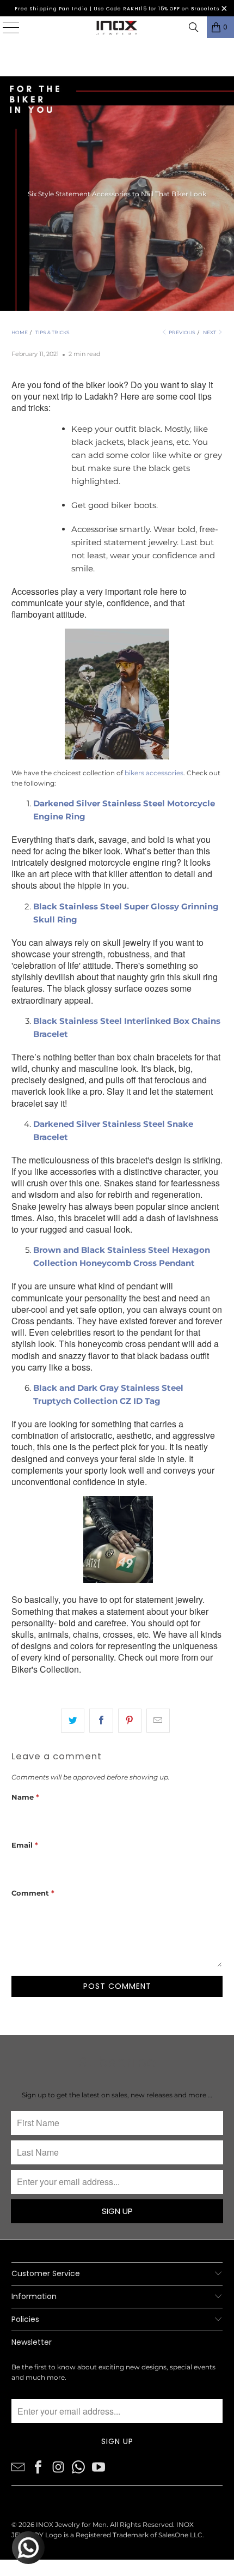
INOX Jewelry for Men (71, 2524)
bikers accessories (154, 773)
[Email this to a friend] (158, 1721)
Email (25, 1845)
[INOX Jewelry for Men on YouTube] (98, 2466)
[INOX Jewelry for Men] (117, 27)
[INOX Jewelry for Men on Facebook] (38, 2466)
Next (210, 332)
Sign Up (117, 2211)
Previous (181, 332)
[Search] (194, 27)
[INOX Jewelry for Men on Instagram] (58, 2466)
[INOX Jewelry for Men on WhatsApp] (78, 2466)
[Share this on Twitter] (73, 1721)
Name (25, 1797)
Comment (33, 1893)
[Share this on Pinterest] (130, 1721)
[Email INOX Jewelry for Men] (18, 2466)
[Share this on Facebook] (101, 1721)
